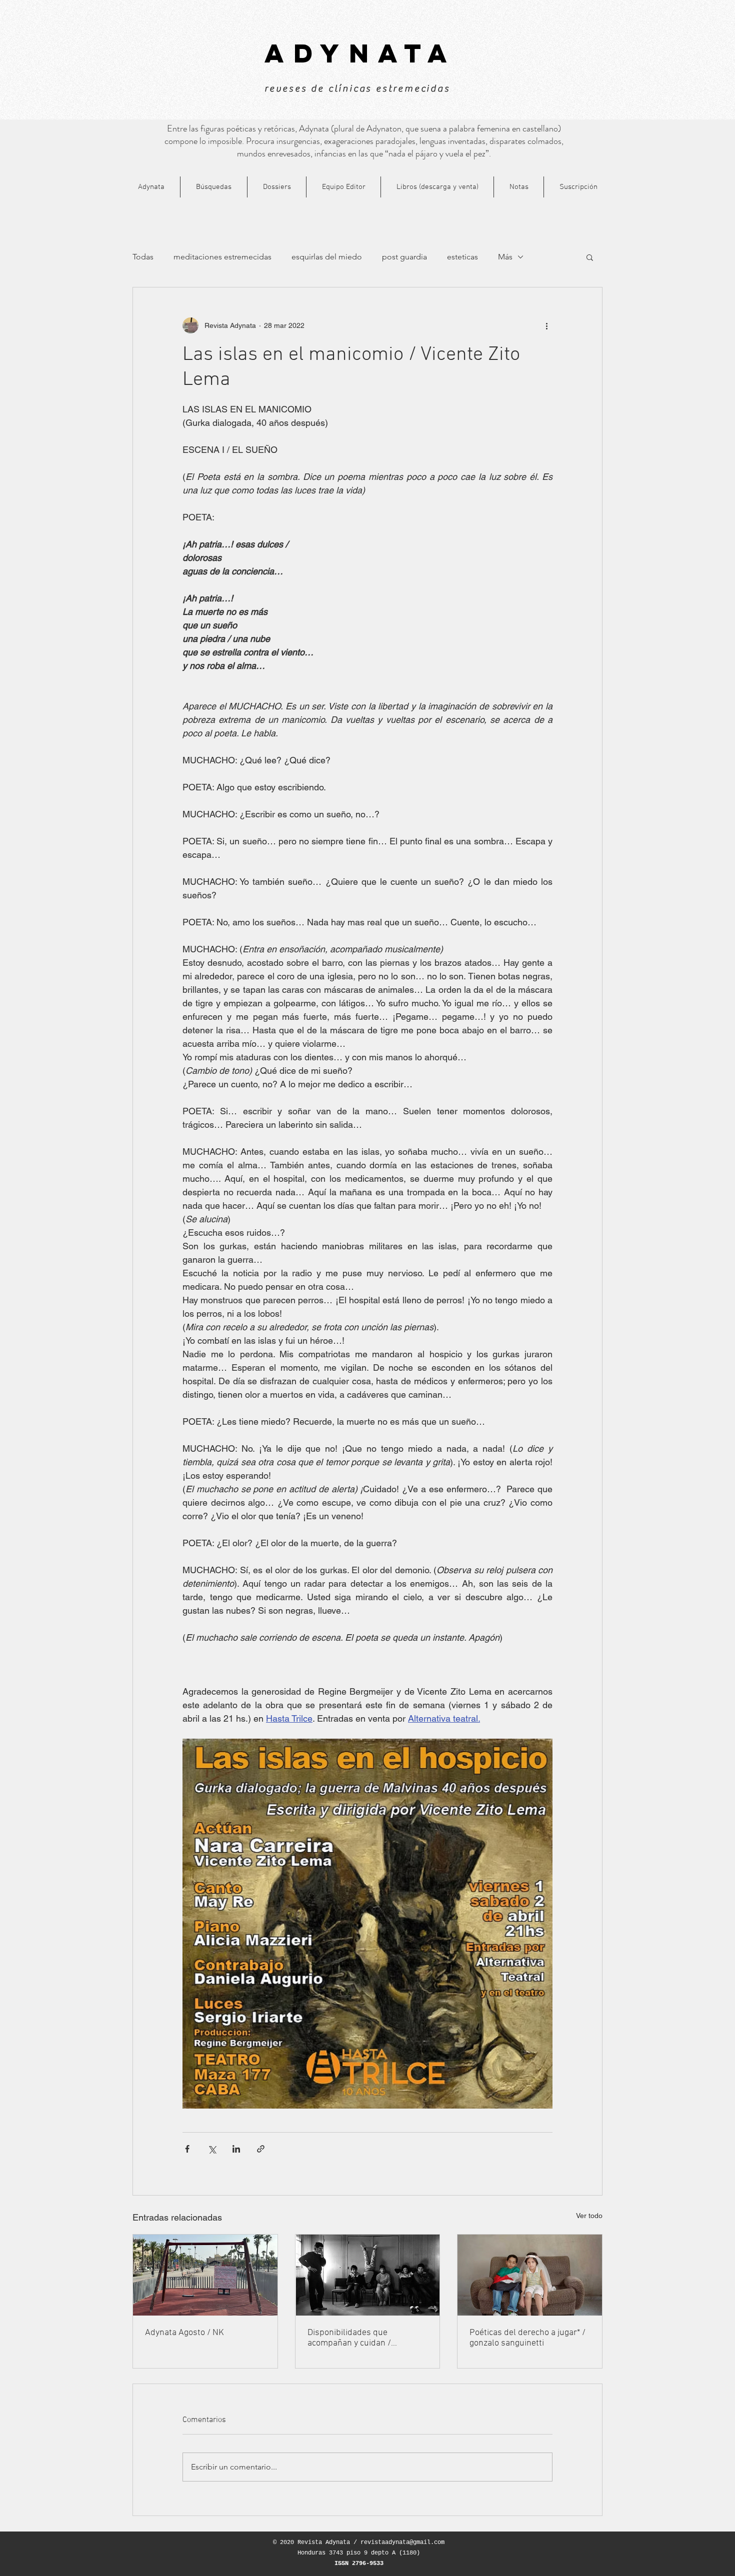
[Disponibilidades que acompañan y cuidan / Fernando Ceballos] (368, 2275)
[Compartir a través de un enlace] (261, 2149)
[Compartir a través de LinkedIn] (236, 2149)
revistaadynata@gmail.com (402, 2543)
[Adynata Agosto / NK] (205, 2275)
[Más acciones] (546, 325)
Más (505, 257)
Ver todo (589, 2216)
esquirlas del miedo (327, 257)
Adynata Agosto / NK (184, 2333)
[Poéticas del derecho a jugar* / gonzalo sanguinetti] (530, 2275)
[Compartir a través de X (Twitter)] (212, 2149)
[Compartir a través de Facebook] (187, 2149)
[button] (590, 257)
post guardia (404, 257)
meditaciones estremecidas (222, 257)
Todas (143, 257)
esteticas (462, 257)
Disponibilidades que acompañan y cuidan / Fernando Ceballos (349, 2338)
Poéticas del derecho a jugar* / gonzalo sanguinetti (527, 2338)
